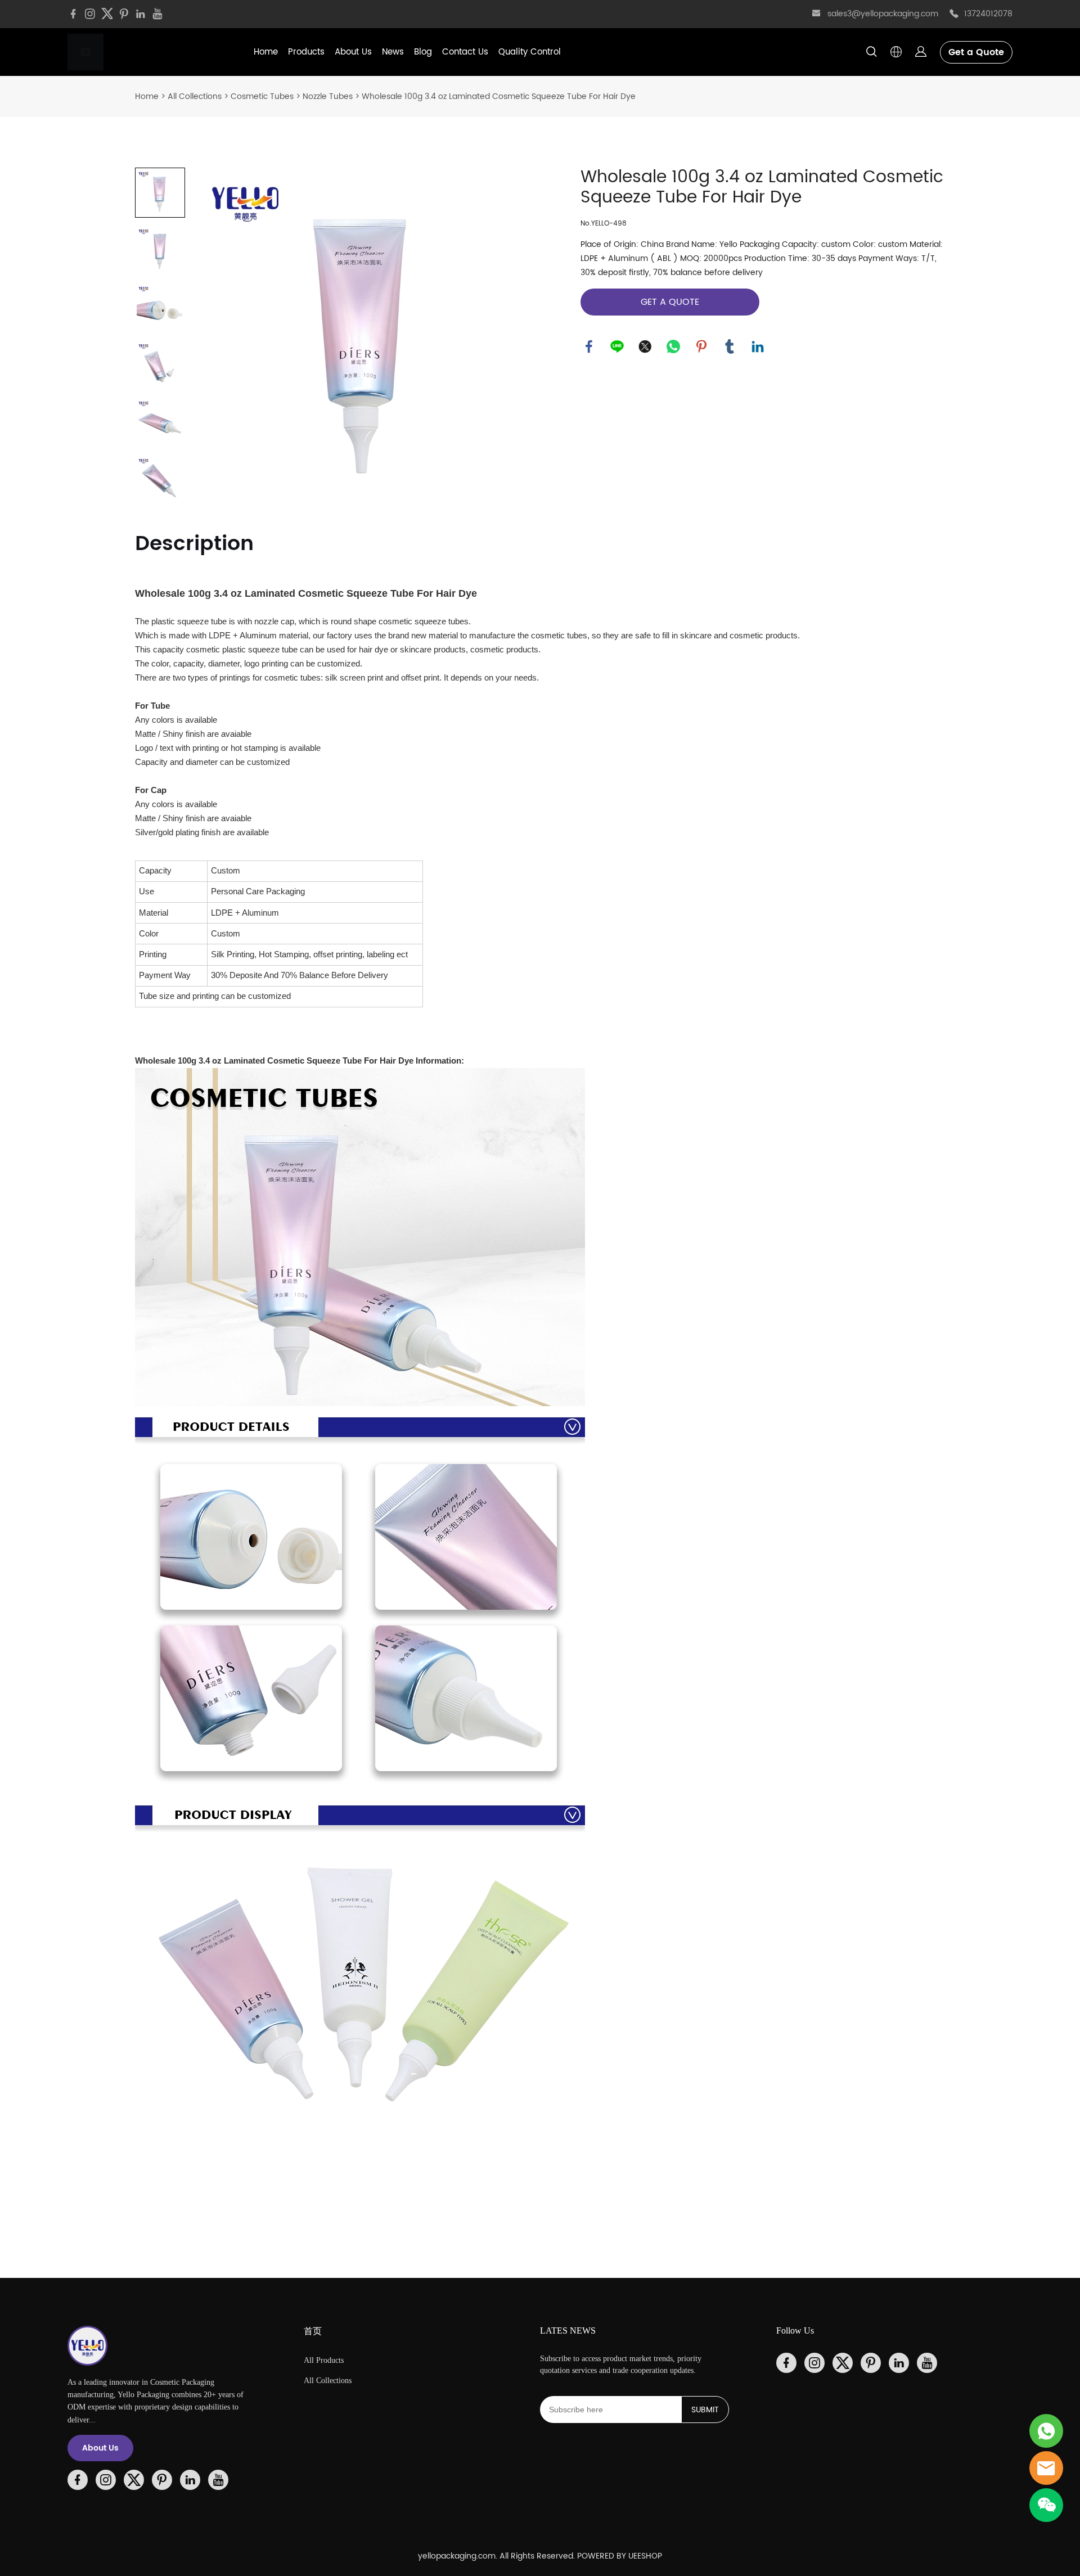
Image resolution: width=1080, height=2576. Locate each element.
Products (306, 52)
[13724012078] (954, 14)
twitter (645, 346)
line (617, 346)
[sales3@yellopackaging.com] (816, 15)
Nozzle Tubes (328, 96)
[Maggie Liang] (1046, 2431)
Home (266, 52)
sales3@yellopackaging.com (883, 14)
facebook (589, 346)
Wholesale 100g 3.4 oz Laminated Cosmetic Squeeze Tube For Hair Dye (499, 96)
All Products (324, 2360)
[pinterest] (124, 14)
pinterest (701, 346)
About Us (353, 52)
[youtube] (157, 14)
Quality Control (530, 52)
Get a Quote (976, 52)
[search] (871, 54)
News (393, 52)
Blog (423, 52)
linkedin (758, 346)
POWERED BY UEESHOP (620, 2556)
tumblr (730, 346)
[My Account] (921, 52)
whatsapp (673, 346)
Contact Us (465, 52)
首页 (313, 2331)
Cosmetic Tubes (262, 96)
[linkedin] (141, 14)
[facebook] (73, 14)
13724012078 (988, 14)
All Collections (195, 96)
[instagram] (90, 14)
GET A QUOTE (670, 302)
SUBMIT (705, 2410)
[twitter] (107, 14)
